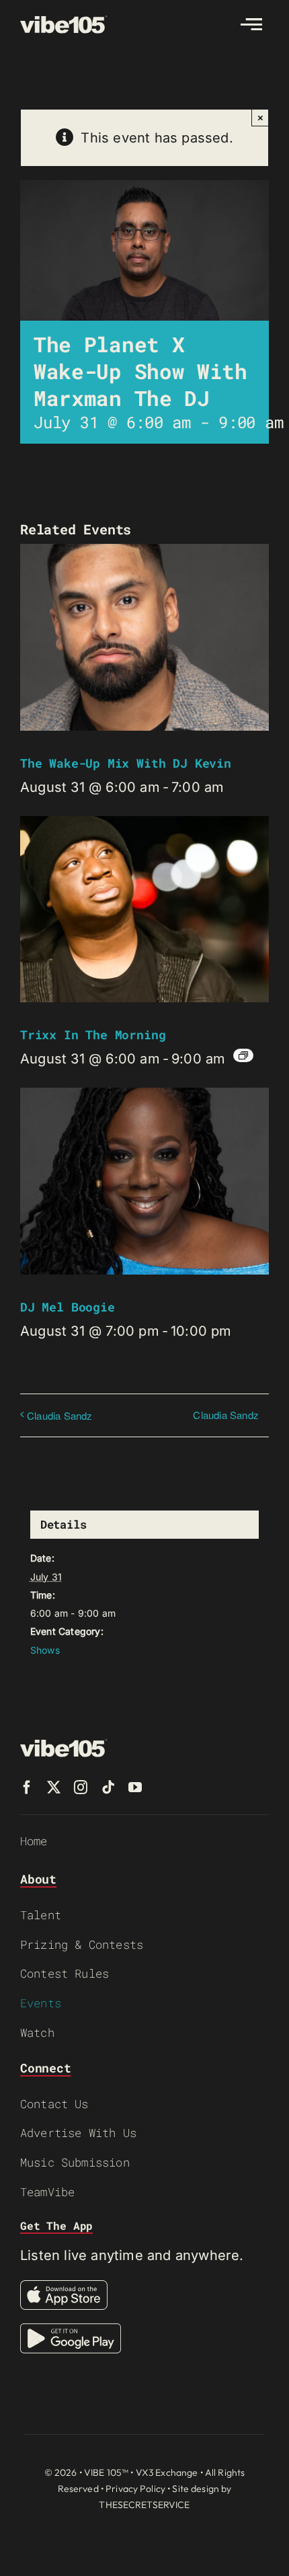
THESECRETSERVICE (144, 2505)
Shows (45, 1650)
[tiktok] (108, 1787)
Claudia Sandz (60, 1415)
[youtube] (135, 1787)
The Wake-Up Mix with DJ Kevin (126, 763)
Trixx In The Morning (93, 1035)
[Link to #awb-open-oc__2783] (251, 24)
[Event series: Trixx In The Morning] (243, 1055)
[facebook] (27, 1787)
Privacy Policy (135, 2489)
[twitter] (54, 1787)
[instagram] (81, 1787)
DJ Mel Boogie (68, 1307)
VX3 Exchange (167, 2472)
